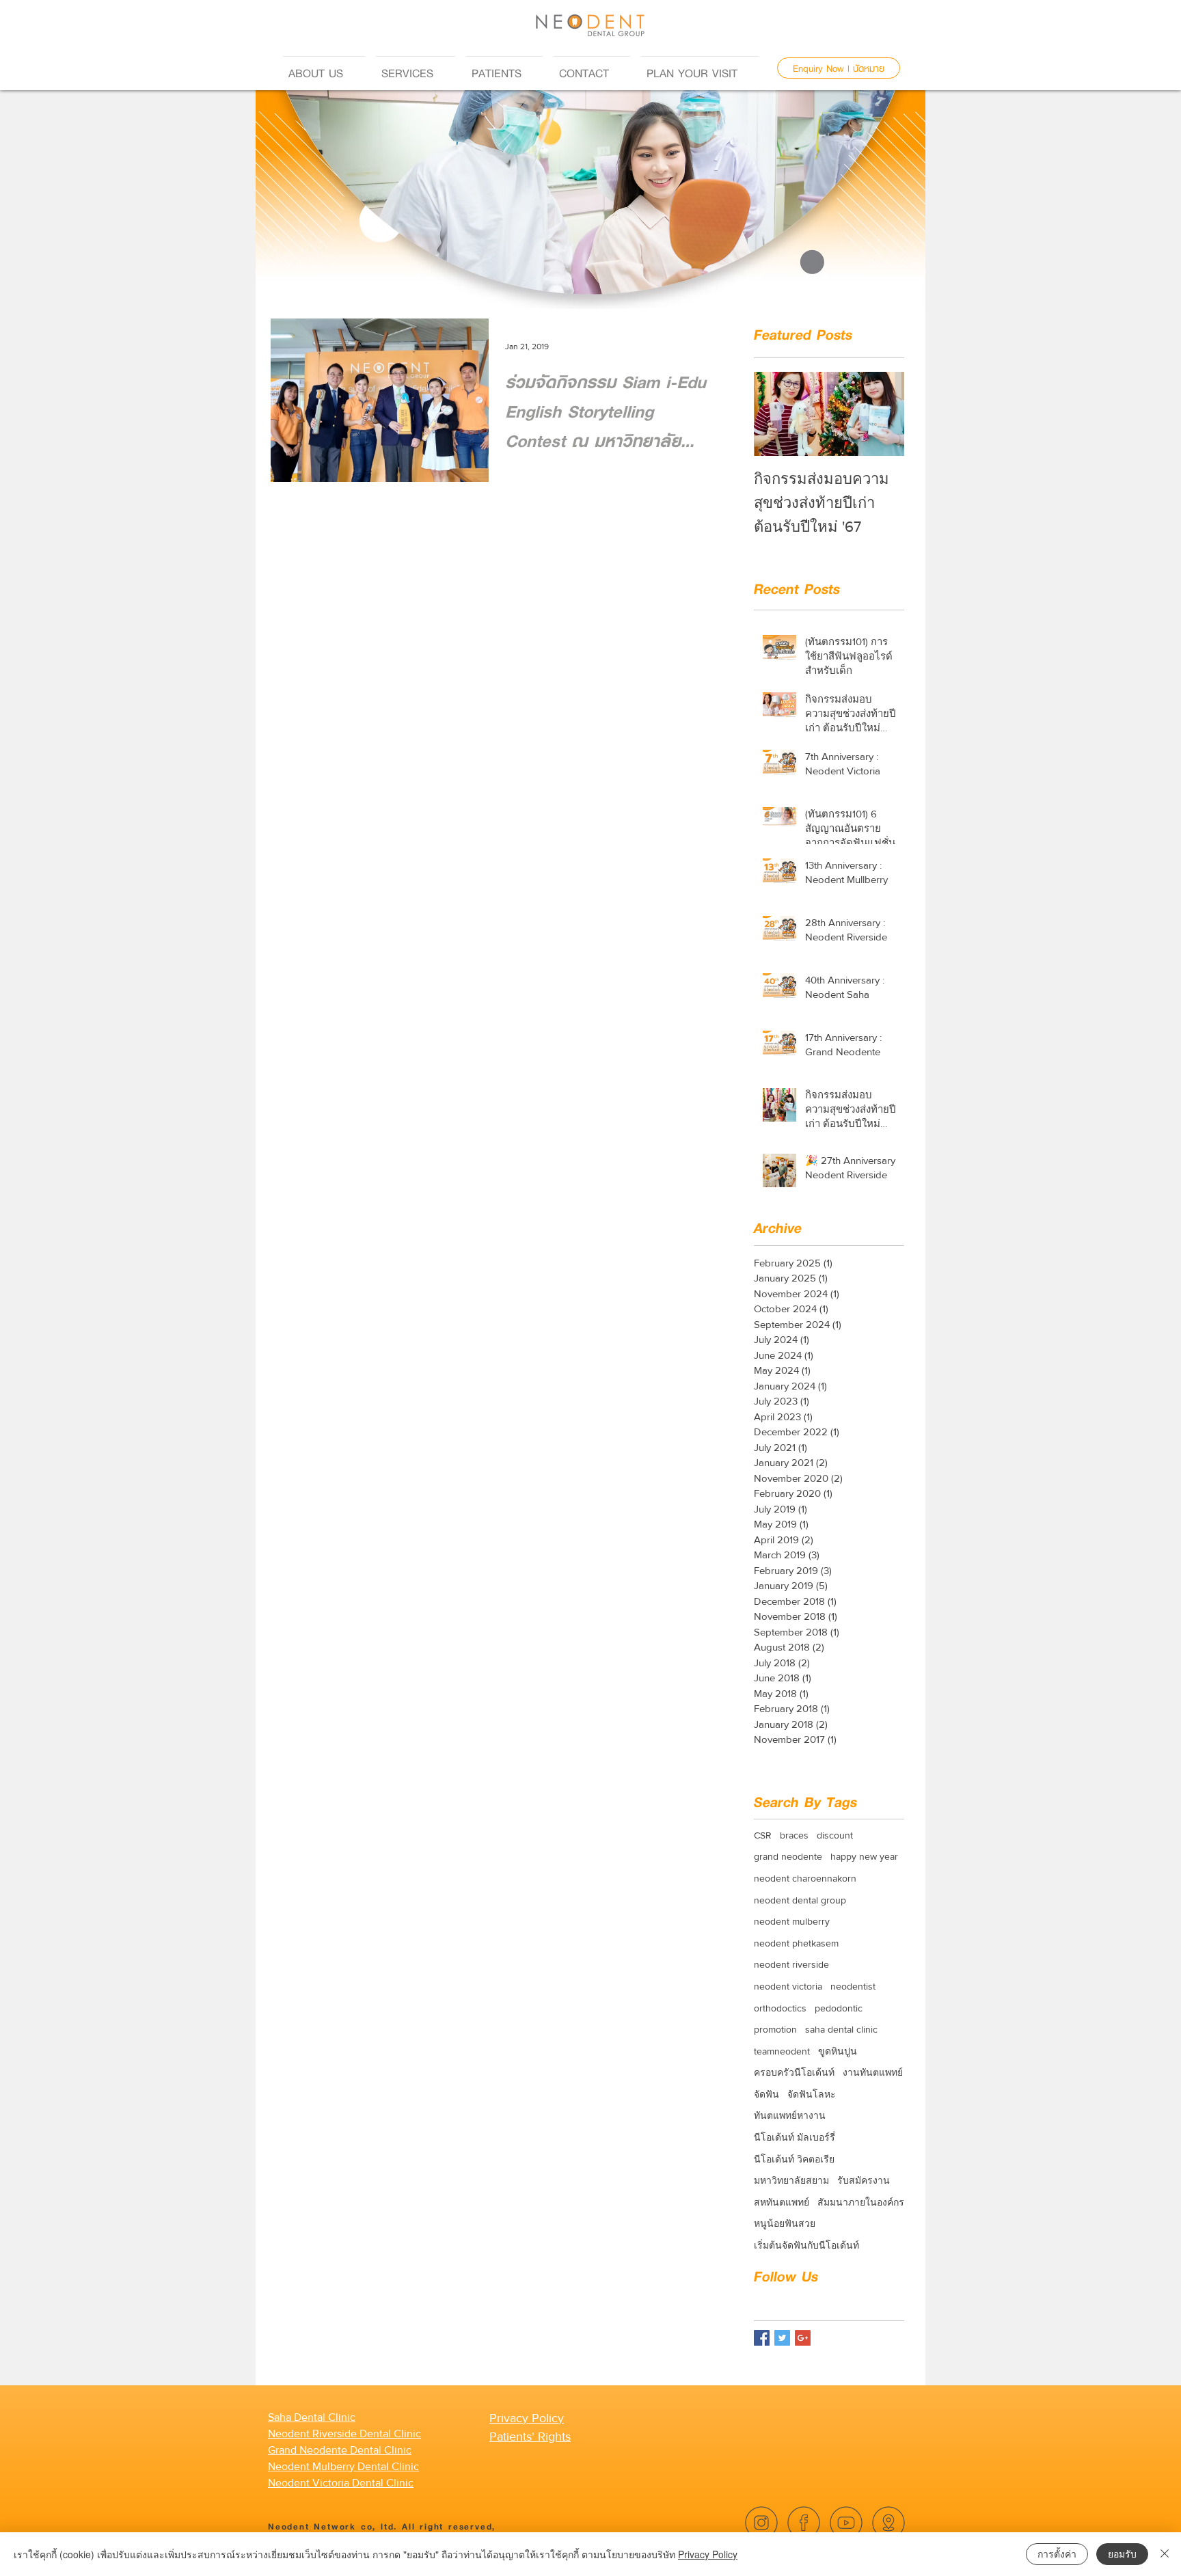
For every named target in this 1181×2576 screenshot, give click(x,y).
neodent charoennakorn (805, 1878)
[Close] (1165, 2554)
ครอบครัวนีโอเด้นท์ (794, 2072)
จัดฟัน (766, 2094)
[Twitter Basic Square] (782, 2338)
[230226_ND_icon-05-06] (888, 2523)
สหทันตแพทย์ (782, 2202)
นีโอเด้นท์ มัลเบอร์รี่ (795, 2137)
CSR (763, 1835)
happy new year (864, 1856)
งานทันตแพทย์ (873, 2072)
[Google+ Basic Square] (803, 2338)
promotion (775, 2029)
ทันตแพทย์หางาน (790, 2115)
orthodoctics (780, 2008)
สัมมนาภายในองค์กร (861, 2202)
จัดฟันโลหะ (812, 2094)
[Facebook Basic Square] (762, 2338)
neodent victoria (788, 1986)
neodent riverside (791, 1964)
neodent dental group (800, 1900)
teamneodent (782, 2051)
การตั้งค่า (1057, 2553)
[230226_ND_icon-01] (804, 2523)
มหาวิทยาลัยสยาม (791, 2180)
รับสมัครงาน (864, 2180)
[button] (324, 67)
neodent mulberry (792, 1921)
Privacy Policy (708, 2554)
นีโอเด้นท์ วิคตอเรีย (794, 2159)
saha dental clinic (841, 2029)
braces (794, 1835)
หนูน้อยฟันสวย (785, 2223)
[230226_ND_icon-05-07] (846, 2523)
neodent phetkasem (796, 1943)
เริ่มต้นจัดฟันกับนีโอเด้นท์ (806, 2245)
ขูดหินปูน (838, 2051)
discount (835, 1835)
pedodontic (839, 2008)
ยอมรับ (1122, 2553)
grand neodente (788, 1856)
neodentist (853, 1986)
